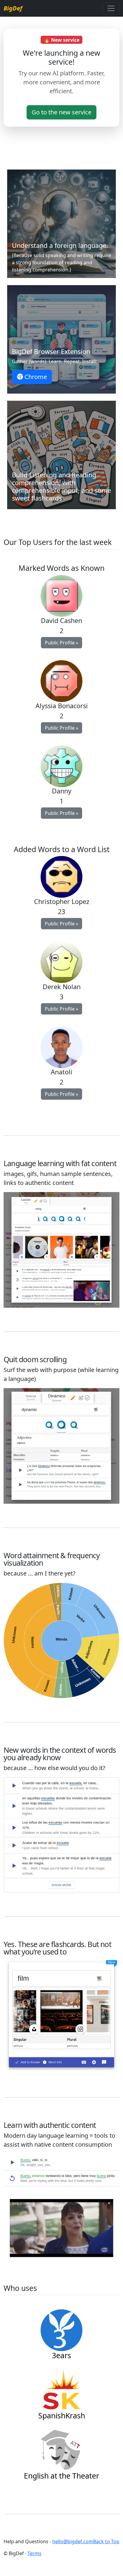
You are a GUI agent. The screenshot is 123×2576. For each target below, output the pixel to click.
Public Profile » (61, 643)
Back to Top (106, 2541)
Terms (34, 2553)
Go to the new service (61, 112)
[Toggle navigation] (111, 8)
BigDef (13, 8)
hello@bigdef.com (73, 2541)
